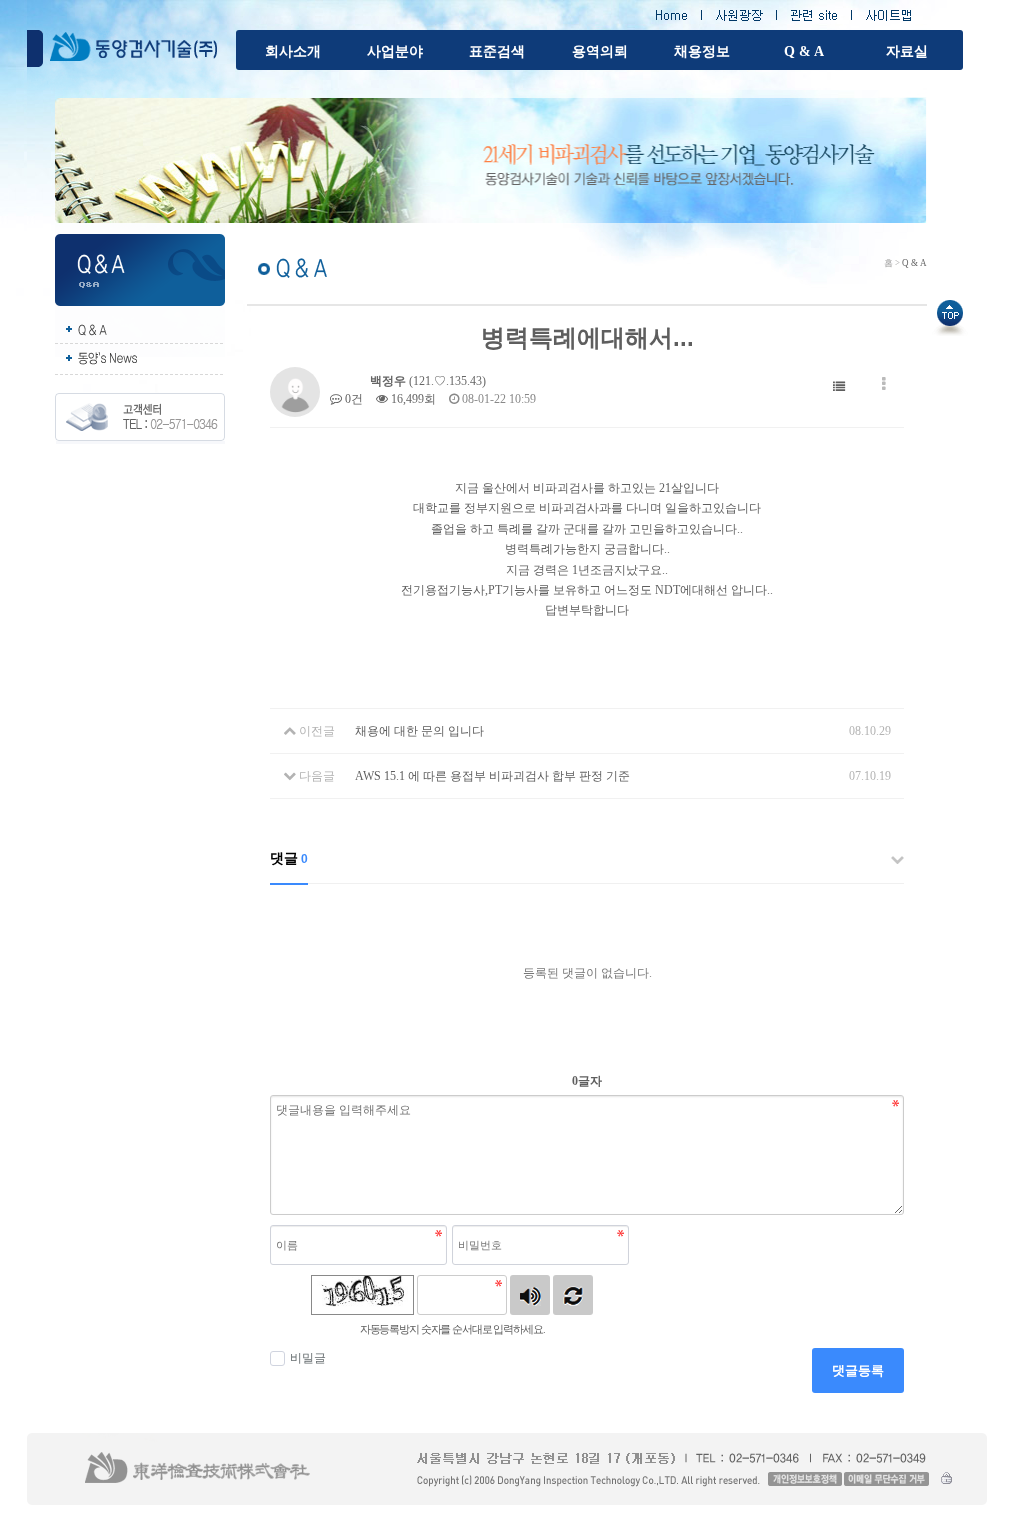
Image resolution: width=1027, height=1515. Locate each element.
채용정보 (702, 51)
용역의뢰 (600, 51)
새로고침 (573, 1295)
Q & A (804, 51)
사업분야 (395, 51)
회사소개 (293, 51)
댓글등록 (858, 1370)
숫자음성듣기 (530, 1295)
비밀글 (308, 1358)
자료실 (907, 51)
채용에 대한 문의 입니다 (419, 731)
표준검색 (497, 51)
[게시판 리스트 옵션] (884, 384)
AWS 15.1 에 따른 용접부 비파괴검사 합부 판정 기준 (492, 776)
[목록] (839, 384)
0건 (352, 399)
